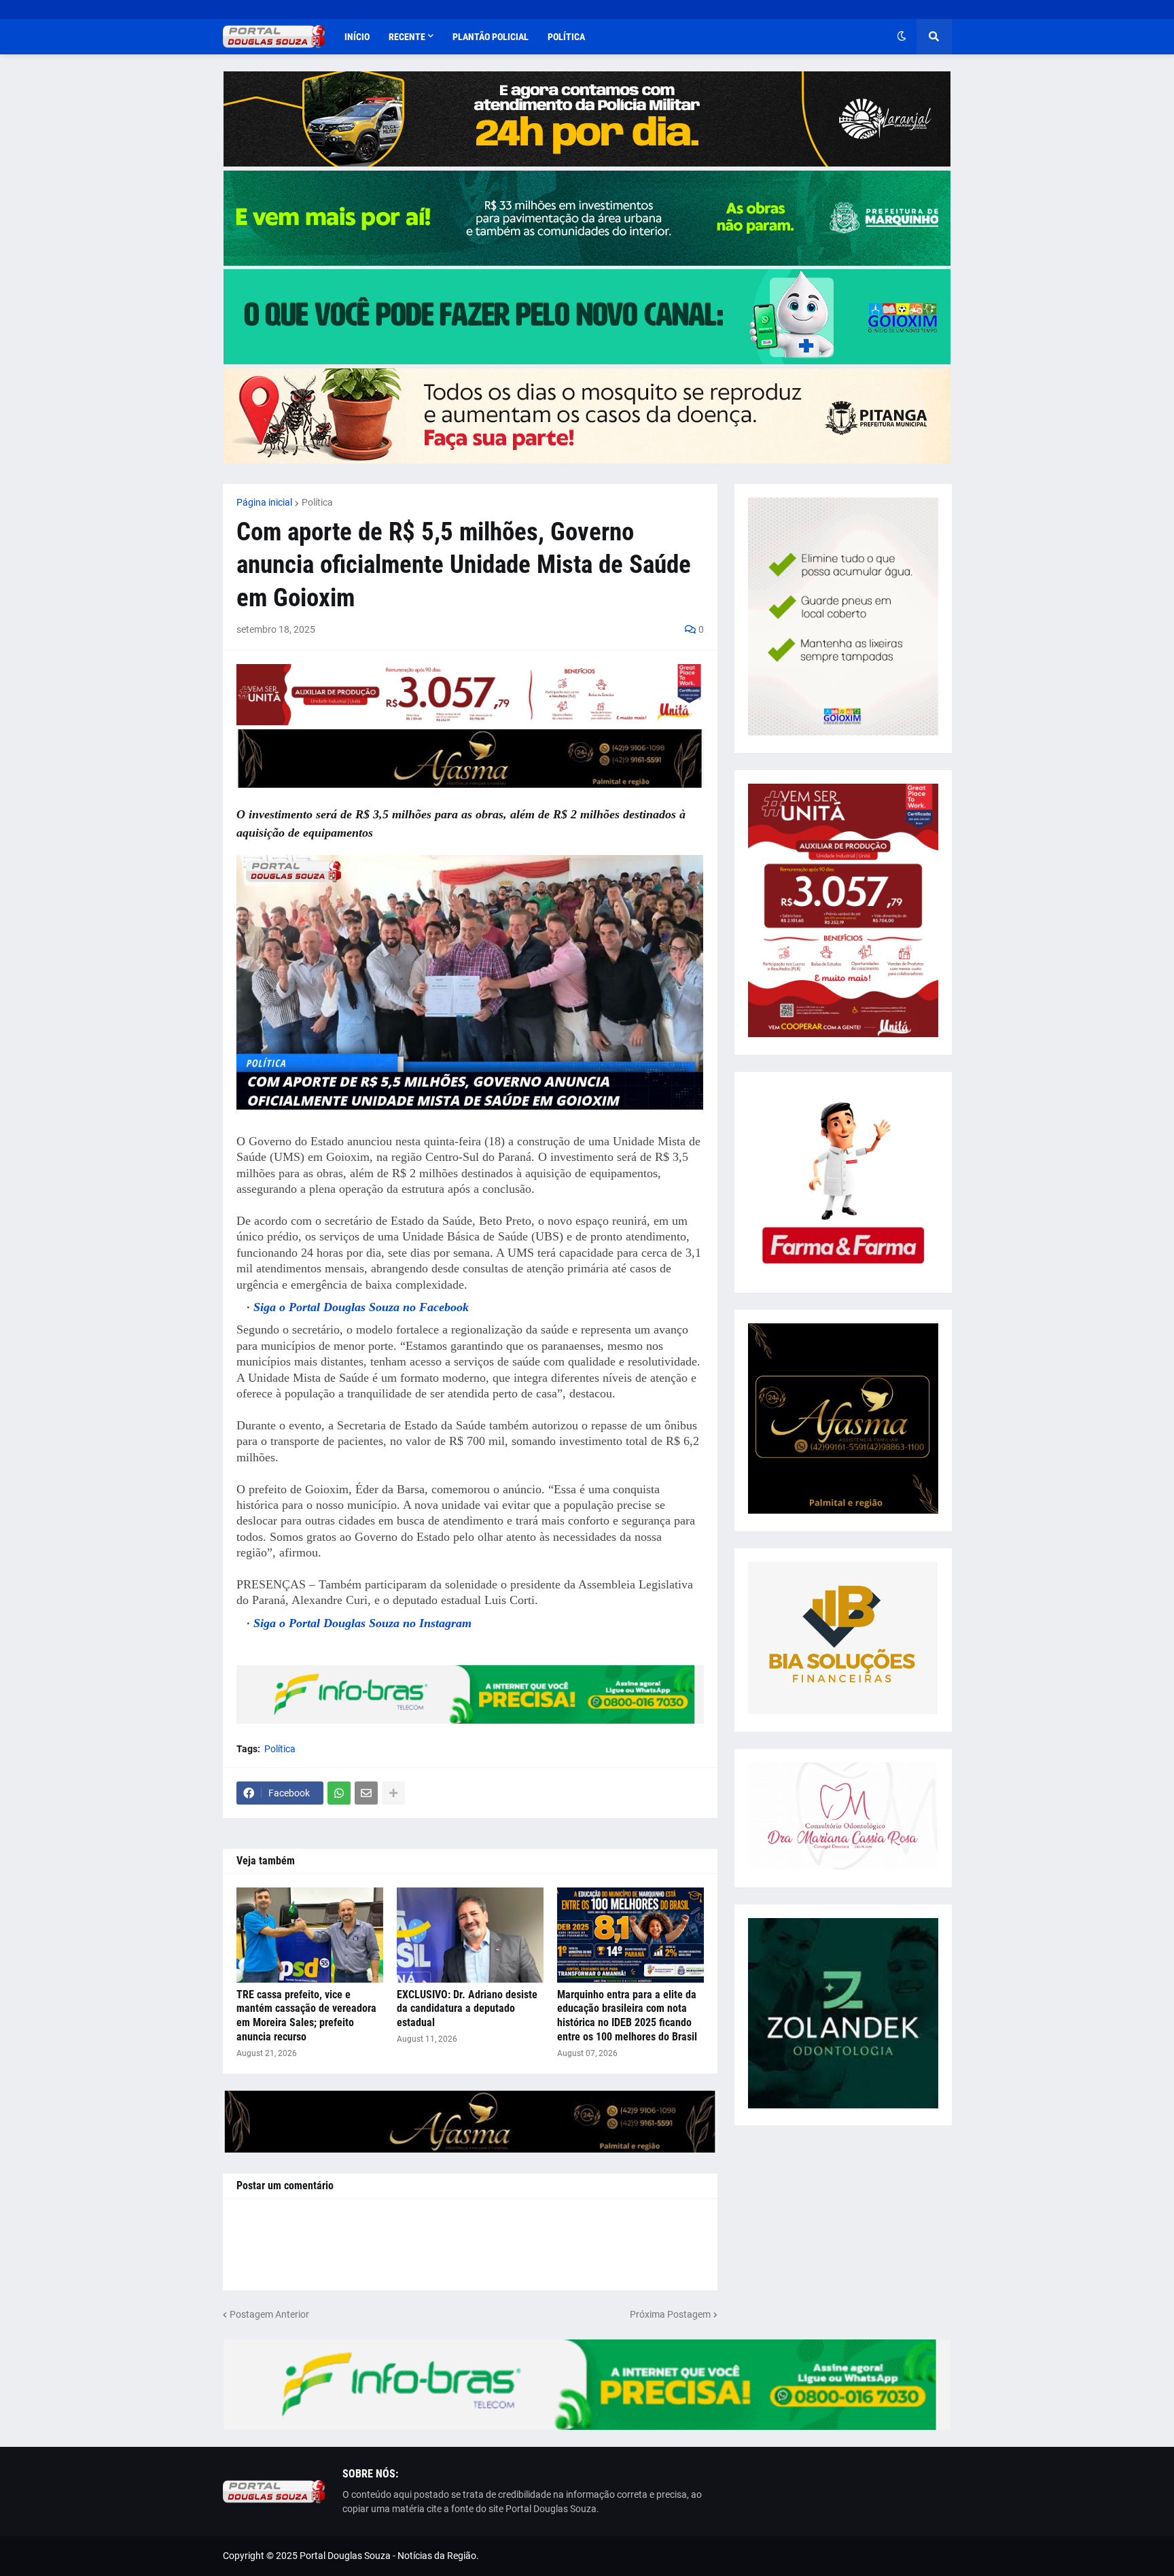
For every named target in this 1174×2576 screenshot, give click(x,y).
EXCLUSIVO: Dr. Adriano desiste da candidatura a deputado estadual (467, 2009)
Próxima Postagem (670, 2314)
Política (317, 502)
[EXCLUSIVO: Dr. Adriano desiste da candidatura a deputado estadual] (470, 1935)
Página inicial (264, 502)
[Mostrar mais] (393, 1793)
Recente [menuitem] (407, 37)
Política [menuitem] (566, 37)
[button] (902, 37)
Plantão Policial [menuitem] (491, 37)
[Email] (366, 1793)
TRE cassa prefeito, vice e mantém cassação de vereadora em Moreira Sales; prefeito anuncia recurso (306, 2016)
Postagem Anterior (269, 2314)
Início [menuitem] (357, 37)
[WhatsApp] (339, 1793)
